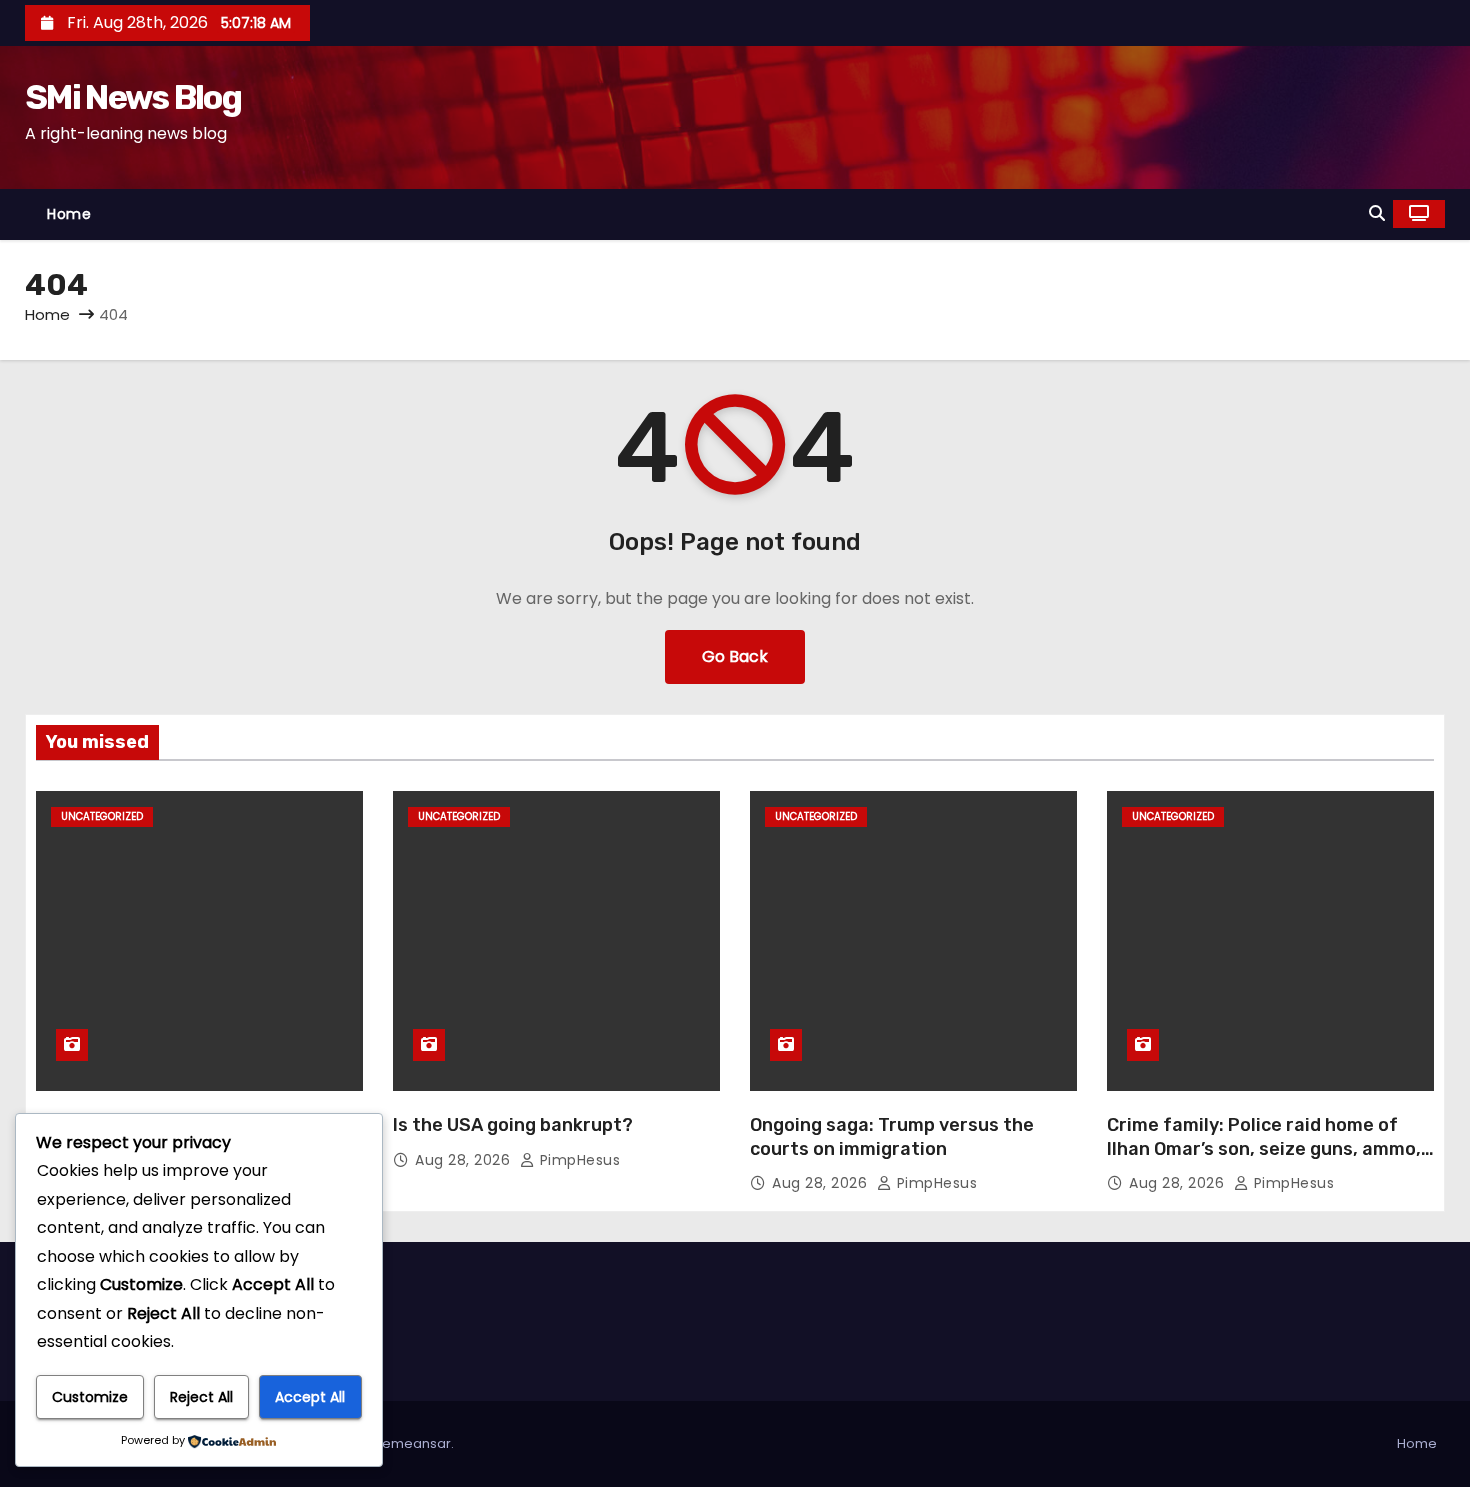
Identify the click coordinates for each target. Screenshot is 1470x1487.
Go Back (735, 656)
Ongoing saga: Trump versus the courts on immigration (892, 1137)
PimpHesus (577, 1160)
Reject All (201, 1397)
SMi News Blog (133, 97)
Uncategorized (102, 816)
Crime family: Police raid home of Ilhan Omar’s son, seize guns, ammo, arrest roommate (1264, 1149)
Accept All (310, 1397)
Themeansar (409, 1443)
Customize (90, 1397)
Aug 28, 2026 (465, 1160)
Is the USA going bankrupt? (513, 1125)
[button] (1377, 213)
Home (69, 214)
